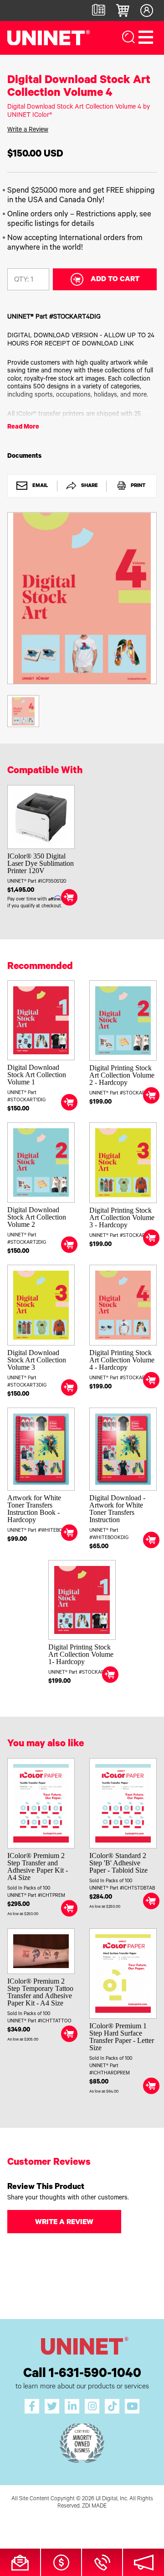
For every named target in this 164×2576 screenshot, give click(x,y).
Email (40, 486)
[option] (82, 598)
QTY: (21, 280)
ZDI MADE (94, 2507)
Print (137, 486)
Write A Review (64, 2223)
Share (89, 486)
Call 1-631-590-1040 (82, 2375)
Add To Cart (115, 280)
